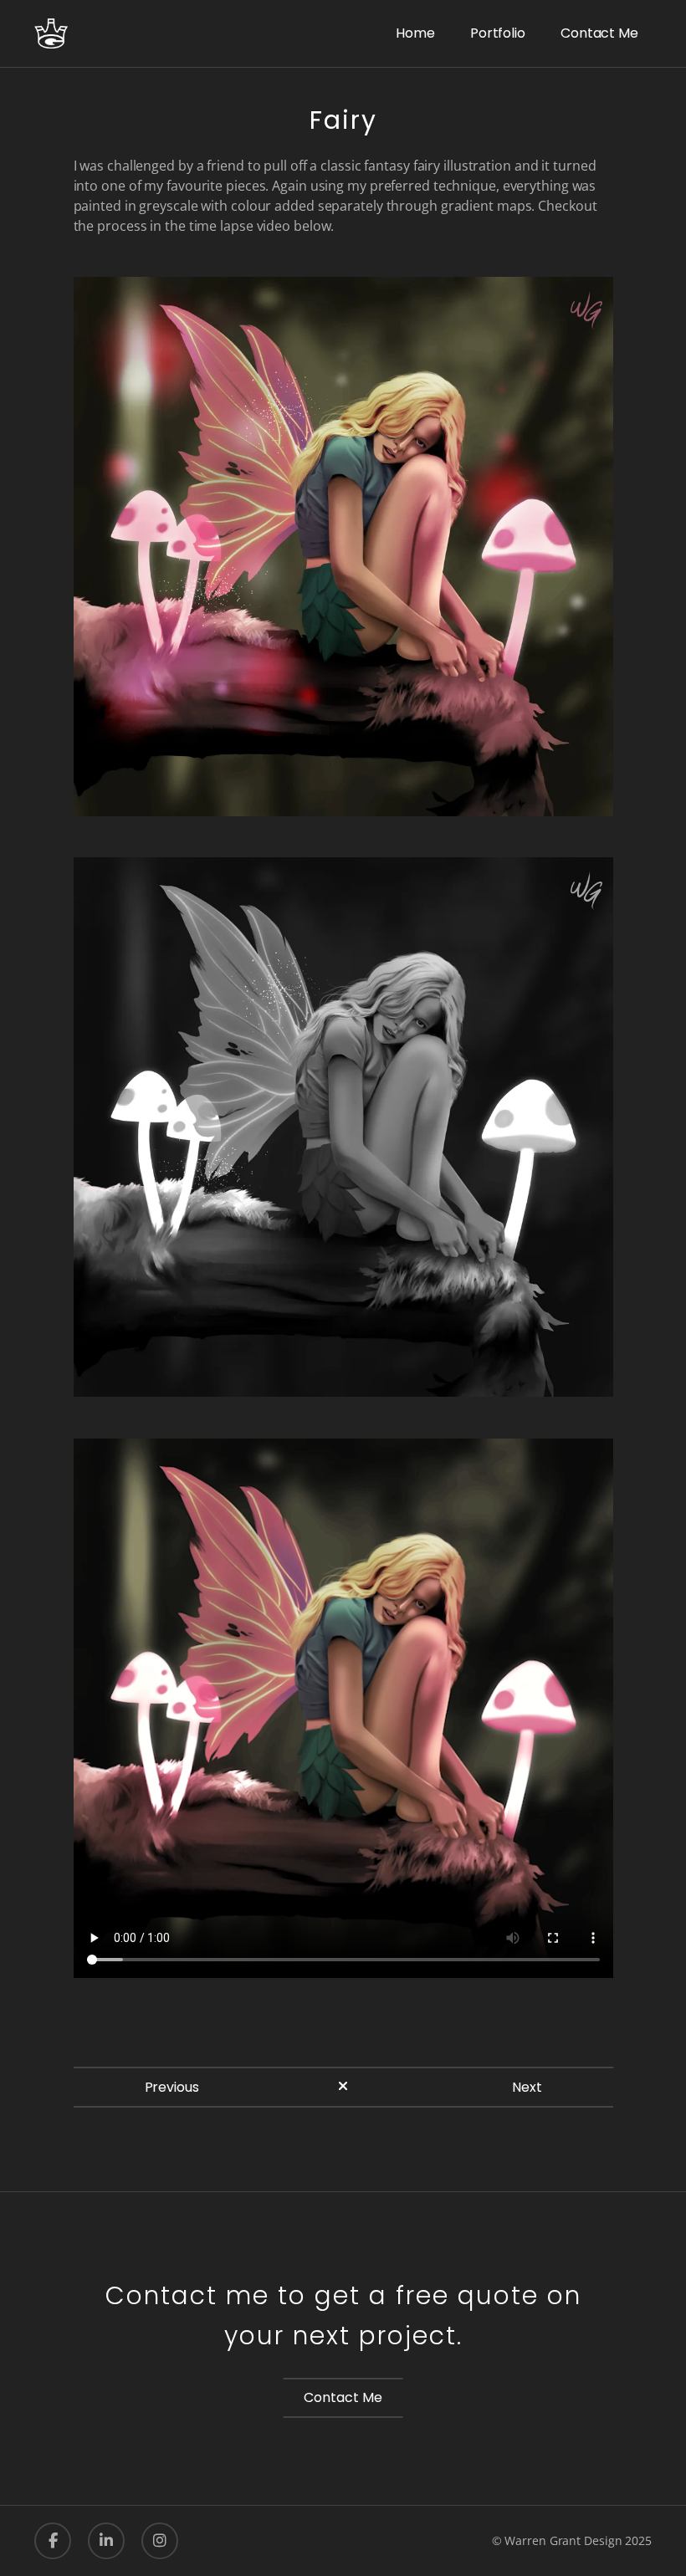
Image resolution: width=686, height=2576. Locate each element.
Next (527, 2087)
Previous (172, 2087)
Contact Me (343, 2397)
